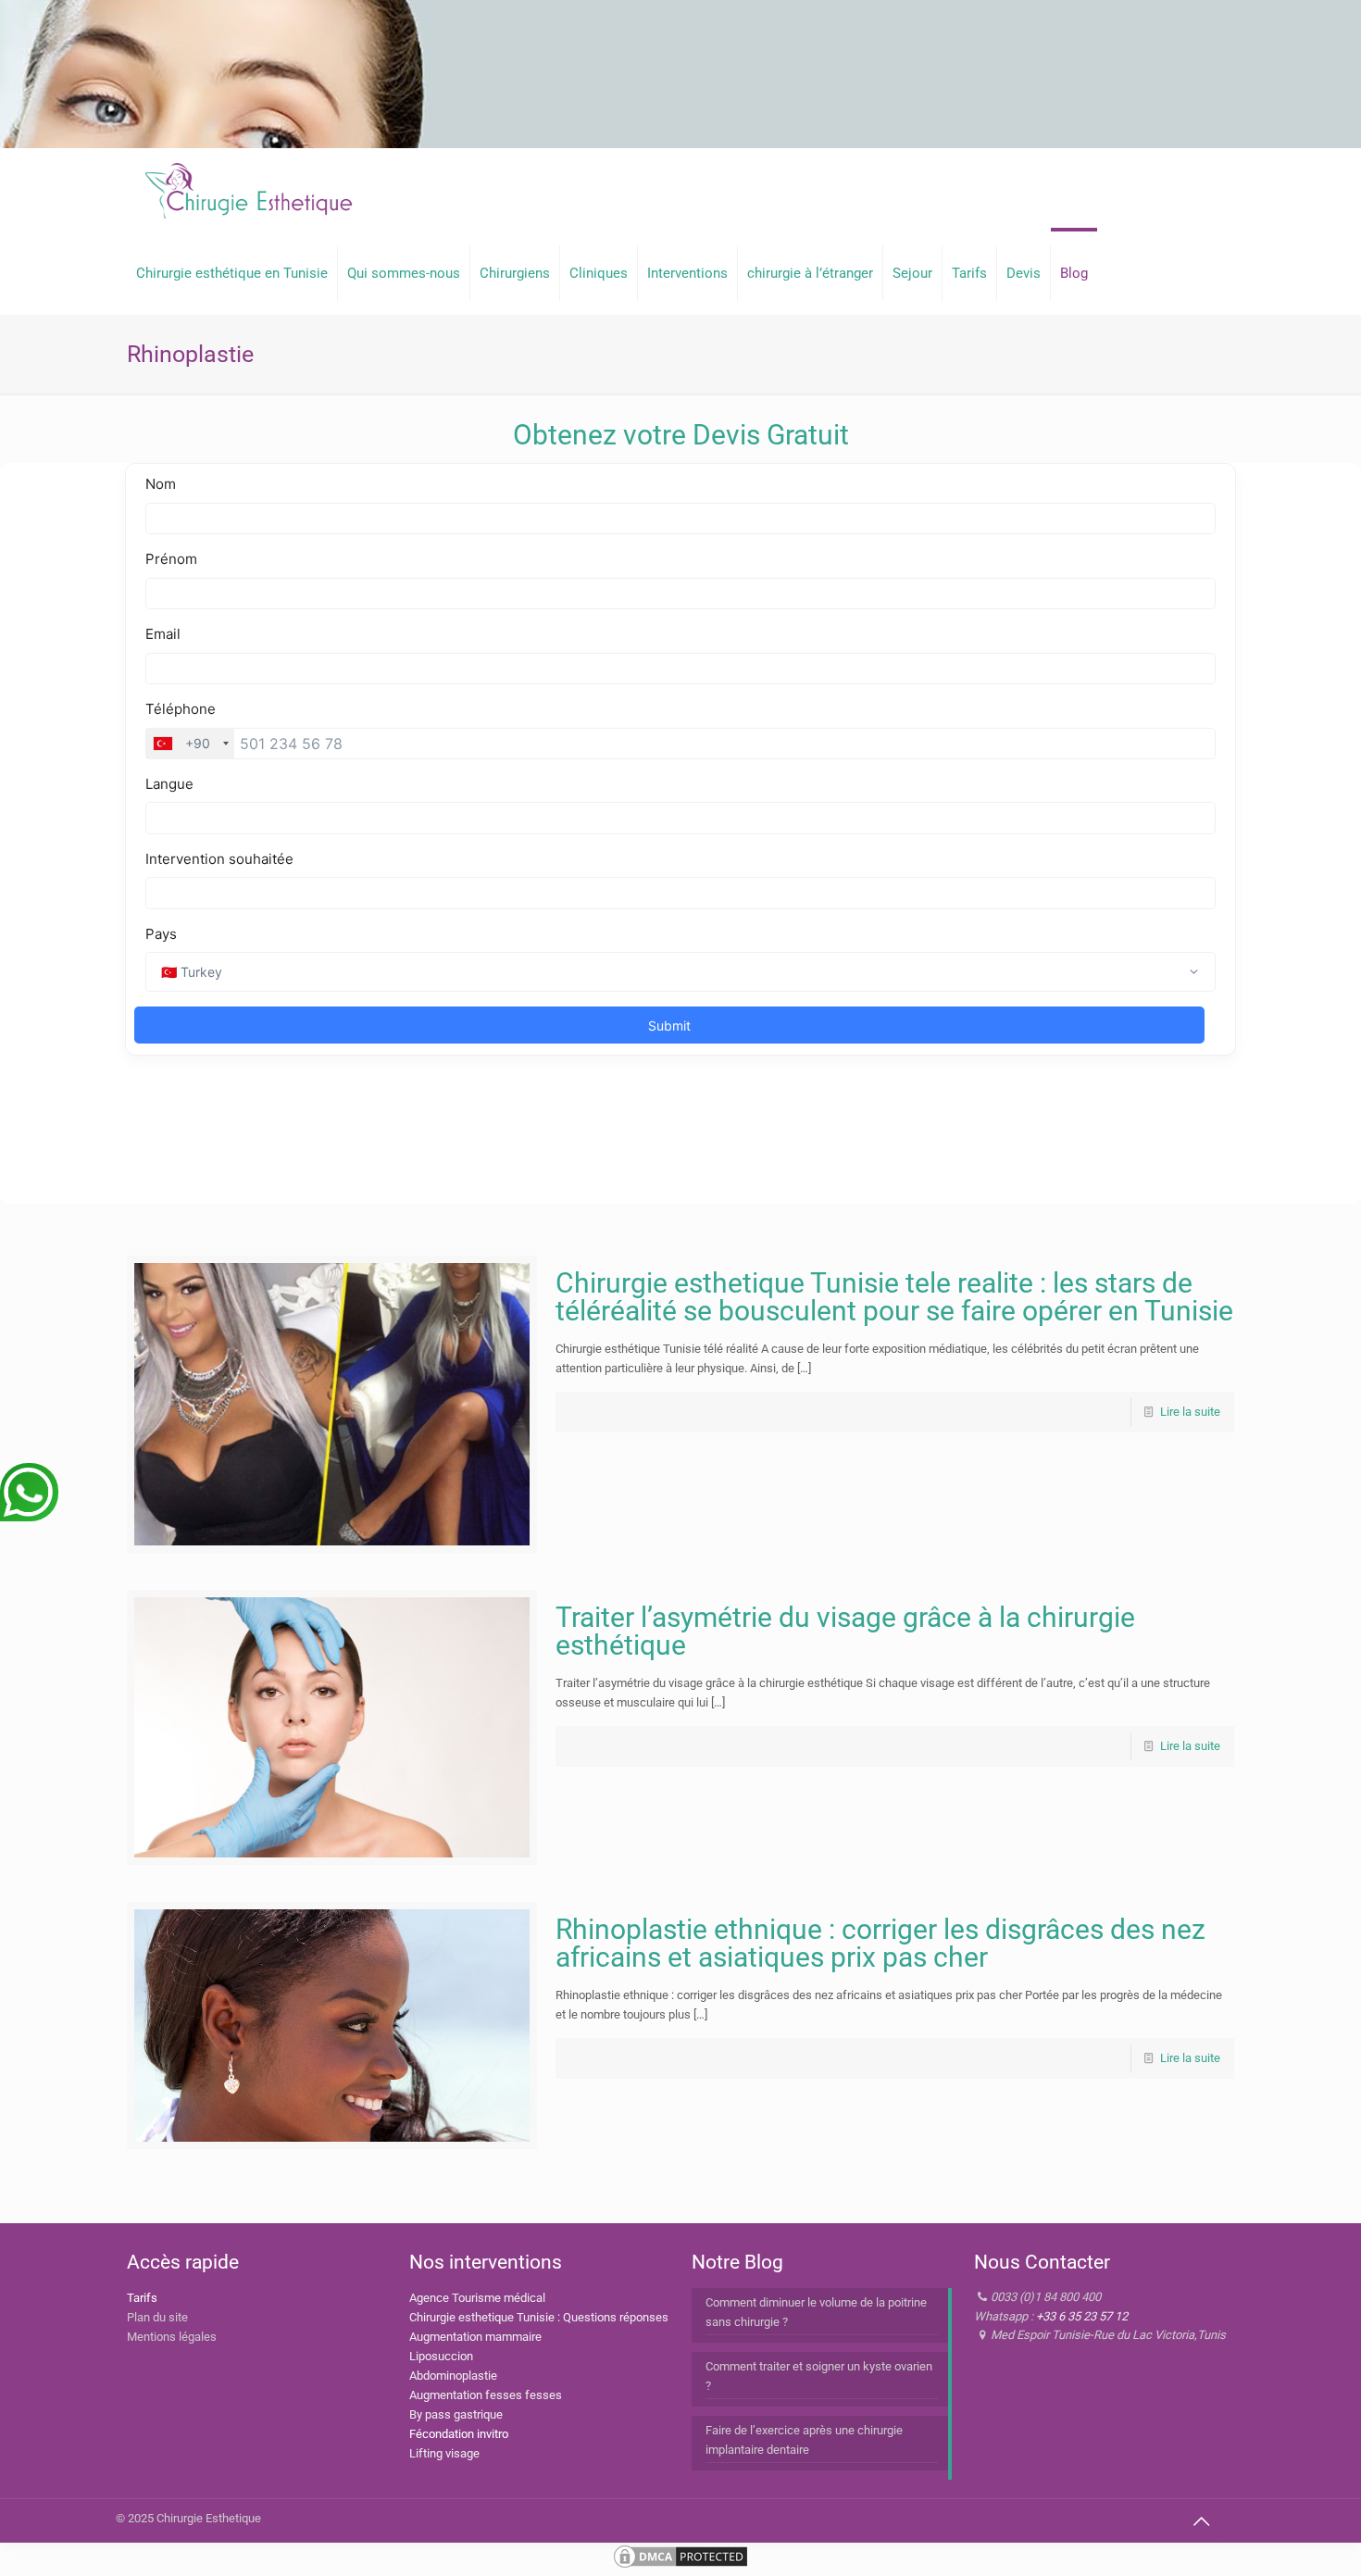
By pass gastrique (456, 2414)
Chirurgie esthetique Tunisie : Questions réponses (539, 2317)
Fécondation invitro (459, 2434)
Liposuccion (441, 2356)
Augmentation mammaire (475, 2337)
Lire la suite (1190, 1412)
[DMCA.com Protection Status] (680, 2566)
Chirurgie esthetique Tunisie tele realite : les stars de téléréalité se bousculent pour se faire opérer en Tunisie (894, 1297)
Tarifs (142, 2298)
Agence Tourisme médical (477, 2298)
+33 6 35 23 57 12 (1082, 2316)
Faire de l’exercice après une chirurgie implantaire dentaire (804, 2440)
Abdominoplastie (453, 2376)
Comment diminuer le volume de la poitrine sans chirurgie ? (816, 2312)
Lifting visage (444, 2453)
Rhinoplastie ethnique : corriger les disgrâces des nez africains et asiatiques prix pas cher (880, 1943)
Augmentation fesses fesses (486, 2395)
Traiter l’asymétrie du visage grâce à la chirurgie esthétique (845, 1631)
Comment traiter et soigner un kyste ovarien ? (819, 2376)
